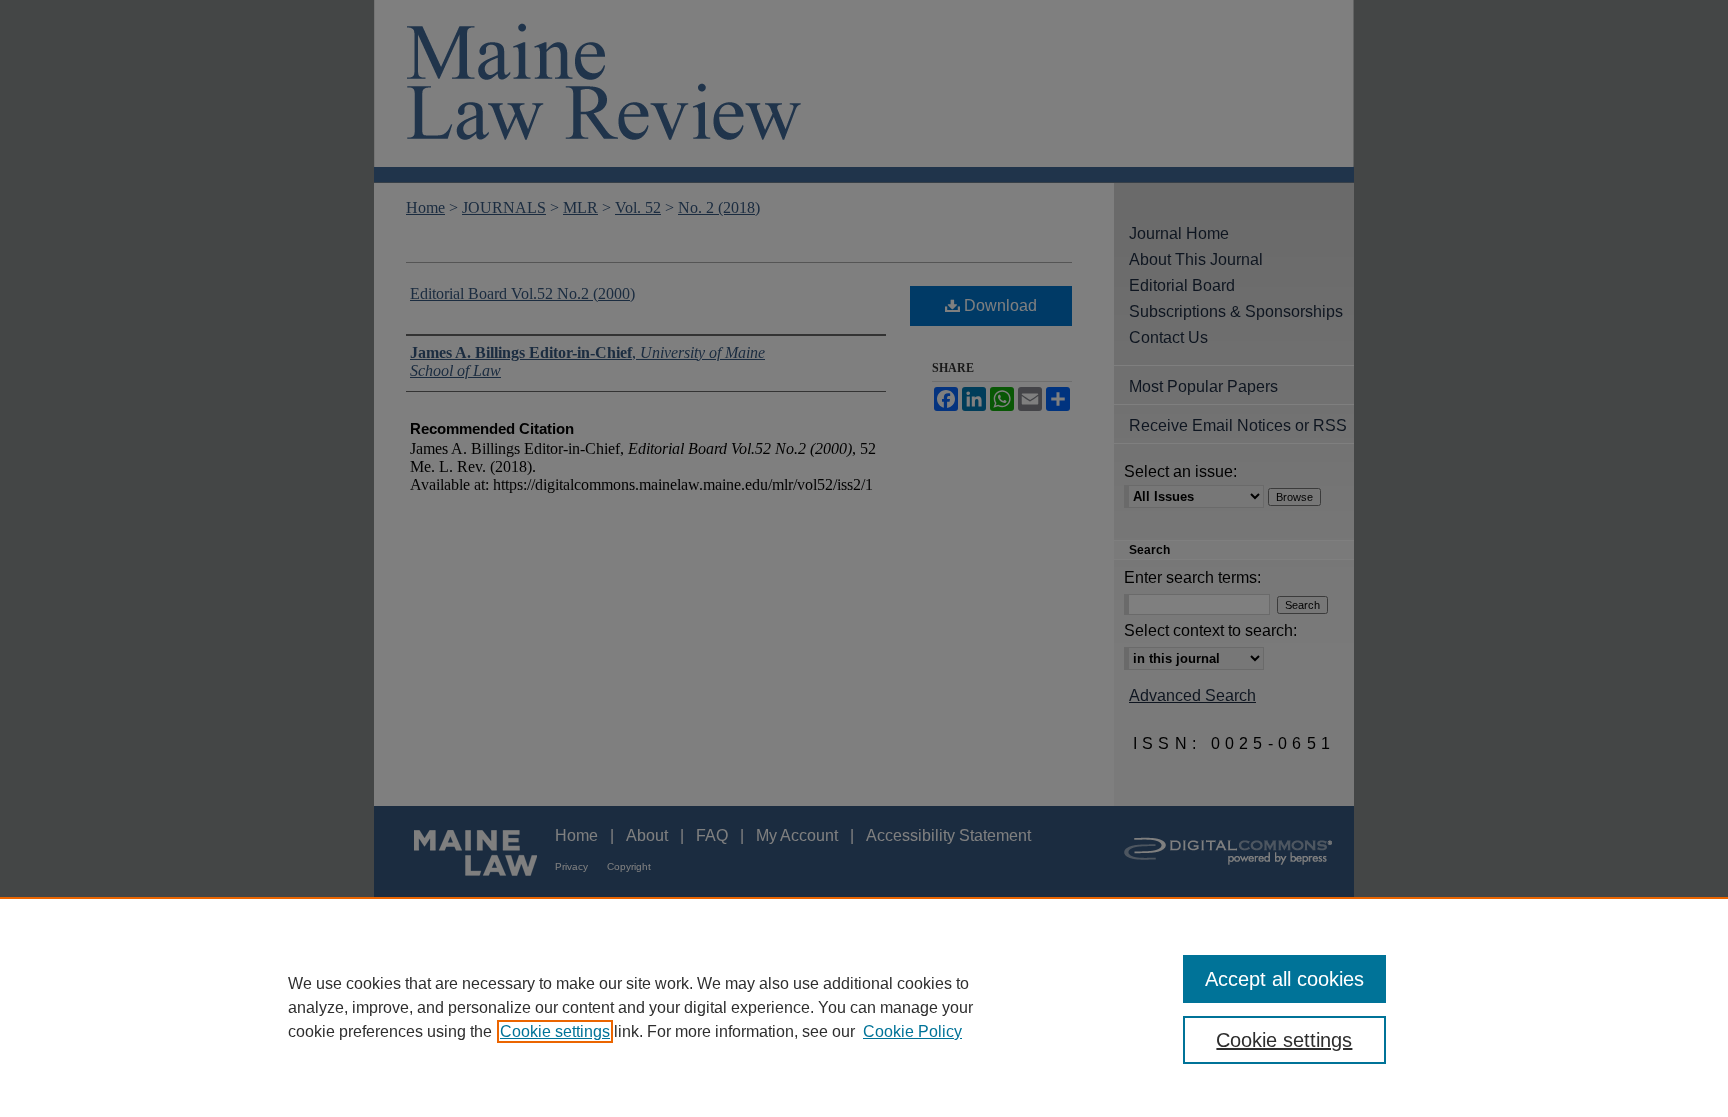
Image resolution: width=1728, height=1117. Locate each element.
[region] (864, 1007)
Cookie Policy (912, 1031)
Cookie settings (555, 1031)
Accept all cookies (1284, 979)
